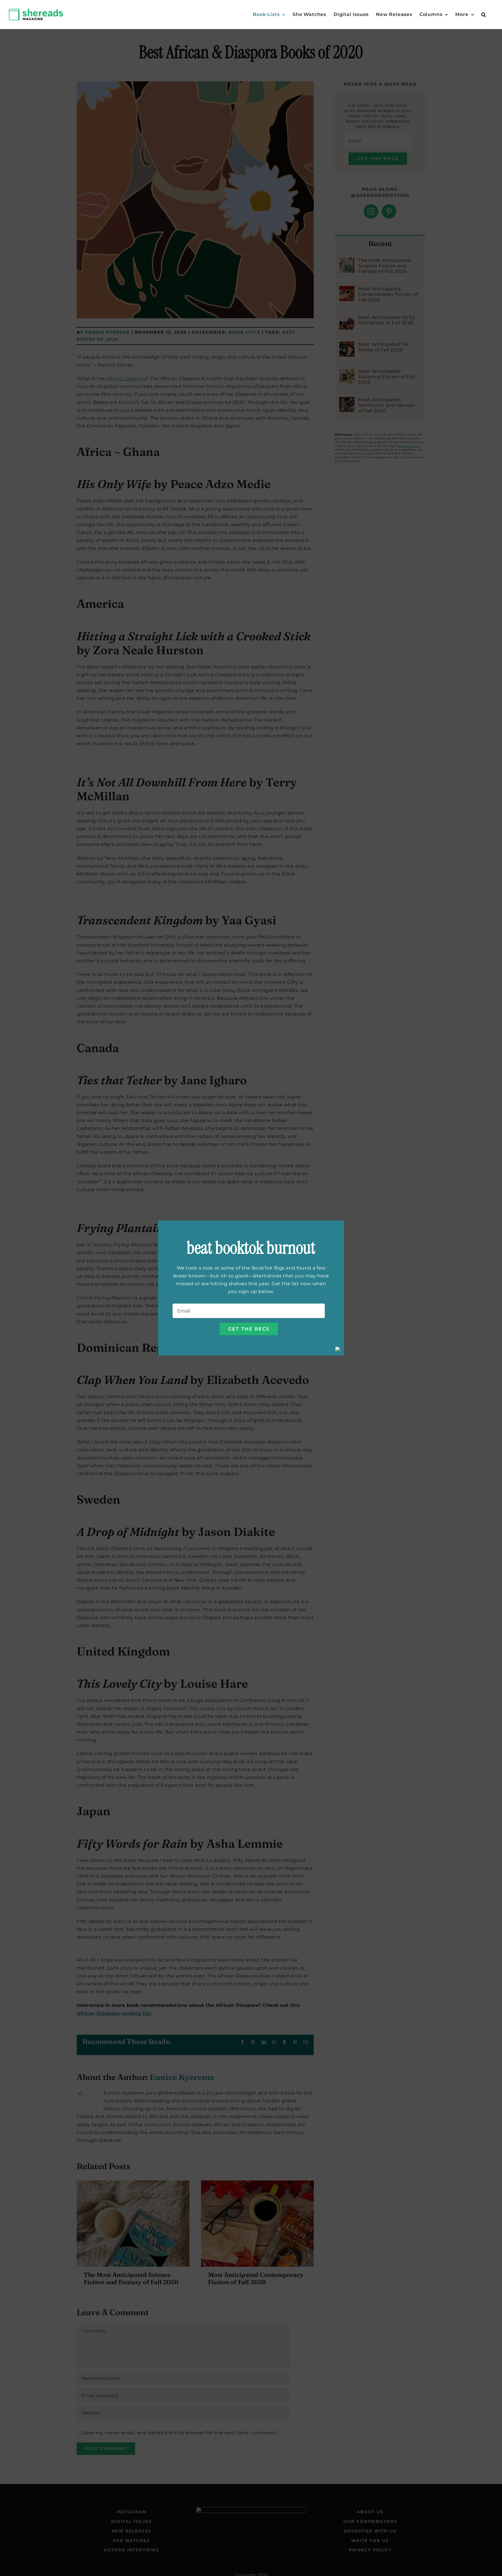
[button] (484, 15)
